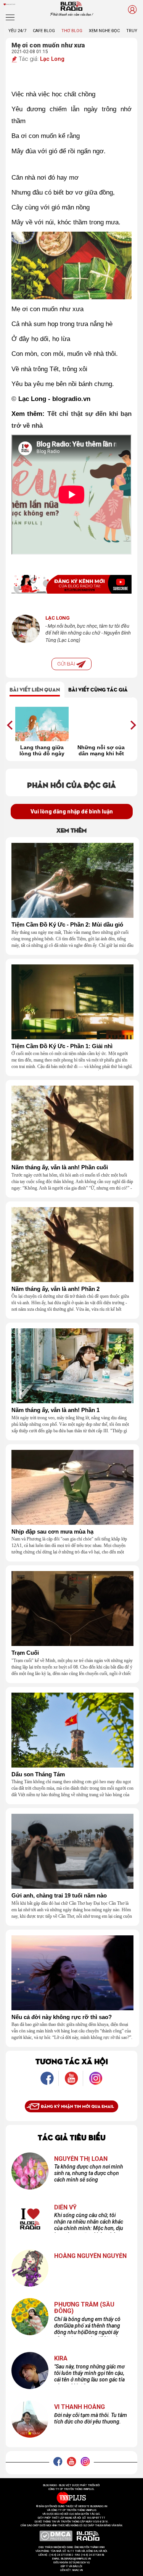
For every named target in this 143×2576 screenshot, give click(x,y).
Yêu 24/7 (17, 31)
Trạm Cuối (25, 1653)
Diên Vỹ (65, 2208)
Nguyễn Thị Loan (81, 2159)
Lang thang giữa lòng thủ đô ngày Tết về (42, 750)
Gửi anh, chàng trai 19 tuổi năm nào (59, 1896)
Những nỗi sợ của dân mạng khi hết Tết (101, 750)
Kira (61, 2358)
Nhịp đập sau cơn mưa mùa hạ (52, 1532)
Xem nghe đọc (104, 31)
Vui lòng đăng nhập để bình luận (72, 812)
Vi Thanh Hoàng (80, 2407)
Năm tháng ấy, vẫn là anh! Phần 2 (55, 1289)
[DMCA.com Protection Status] (56, 2536)
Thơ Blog (72, 31)
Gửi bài (67, 664)
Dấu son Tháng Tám (38, 1774)
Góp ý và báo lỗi (71, 2566)
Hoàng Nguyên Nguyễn (90, 2256)
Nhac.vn (77, 2570)
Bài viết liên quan (35, 689)
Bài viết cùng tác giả (98, 689)
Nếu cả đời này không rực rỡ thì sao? (62, 2017)
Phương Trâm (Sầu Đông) (84, 2308)
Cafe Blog (44, 31)
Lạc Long (52, 59)
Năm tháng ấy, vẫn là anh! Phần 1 (55, 1410)
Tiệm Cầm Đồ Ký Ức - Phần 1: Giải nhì (62, 1046)
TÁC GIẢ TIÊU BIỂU (72, 2137)
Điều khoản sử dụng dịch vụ (72, 2563)
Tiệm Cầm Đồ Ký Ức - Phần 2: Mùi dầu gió (67, 925)
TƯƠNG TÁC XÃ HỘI (72, 2061)
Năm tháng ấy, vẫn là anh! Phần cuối (60, 1167)
